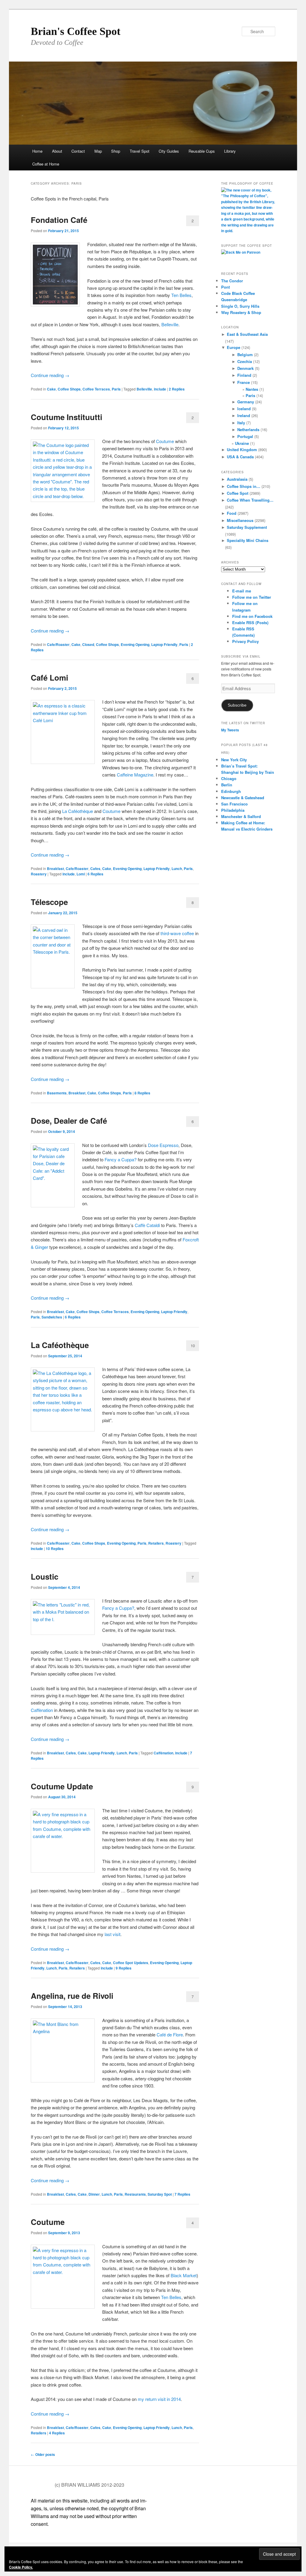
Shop (116, 151)
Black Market (184, 2275)
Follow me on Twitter (252, 597)
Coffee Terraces (96, 389)
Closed (88, 644)
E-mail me (242, 591)
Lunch (177, 869)
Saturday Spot (160, 2194)
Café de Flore (170, 2034)
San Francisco (234, 804)
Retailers (156, 1543)
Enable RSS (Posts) (250, 622)
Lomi (81, 874)
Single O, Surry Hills (240, 306)
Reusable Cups (202, 151)
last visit (113, 1934)
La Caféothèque (78, 811)
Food (232, 513)
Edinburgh (231, 791)
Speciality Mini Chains (248, 540)
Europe (234, 347)
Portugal (245, 436)
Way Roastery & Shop (241, 312)
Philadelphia (233, 810)
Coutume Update (62, 1786)
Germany (246, 402)
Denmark (245, 368)
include (160, 389)
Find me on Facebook (252, 616)
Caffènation (42, 1710)
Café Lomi (49, 677)
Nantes (252, 389)
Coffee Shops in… (244, 486)
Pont (225, 287)
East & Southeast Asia (247, 334)
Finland (244, 375)
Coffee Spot (238, 493)
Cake (51, 389)
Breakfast (55, 869)
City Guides (169, 151)
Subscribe (237, 705)
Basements (57, 1093)
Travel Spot (140, 151)
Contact (78, 151)
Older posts (43, 2454)
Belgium (245, 354)
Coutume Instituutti (66, 417)
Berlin (227, 785)
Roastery (39, 874)
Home (37, 151)
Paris (116, 389)
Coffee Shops (69, 389)
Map (98, 151)
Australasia (237, 479)
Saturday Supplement (247, 527)
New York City (234, 760)
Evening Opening (135, 644)
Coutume (165, 441)
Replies (177, 389)
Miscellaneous (240, 520)
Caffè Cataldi (147, 1225)
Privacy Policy (245, 641)
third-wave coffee (177, 933)
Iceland (244, 409)
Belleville (170, 324)
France (244, 382)
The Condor (232, 281)
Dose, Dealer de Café (69, 1121)
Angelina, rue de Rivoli (72, 1996)
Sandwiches (52, 1317)
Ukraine (242, 443)
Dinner (94, 2194)
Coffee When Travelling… (250, 500)
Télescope (49, 902)
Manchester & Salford (241, 816)
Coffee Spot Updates (131, 1963)
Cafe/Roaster (58, 644)
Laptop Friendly (164, 644)
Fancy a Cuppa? (121, 1159)
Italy (241, 423)
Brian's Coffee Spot (76, 31)
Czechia (245, 361)
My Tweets (230, 730)
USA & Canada (240, 457)
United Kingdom (242, 450)
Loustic (45, 1576)
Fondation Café (59, 220)
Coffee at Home (46, 164)
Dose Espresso (163, 1145)
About (57, 151)
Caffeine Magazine (135, 775)
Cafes (95, 869)
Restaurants (135, 2194)
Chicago (229, 778)
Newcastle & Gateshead (243, 798)
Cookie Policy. (21, 2567)
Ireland (244, 415)
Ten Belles (181, 295)
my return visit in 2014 (159, 2399)
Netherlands (248, 429)
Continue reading (50, 375)
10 (193, 1346)
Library (230, 151)
